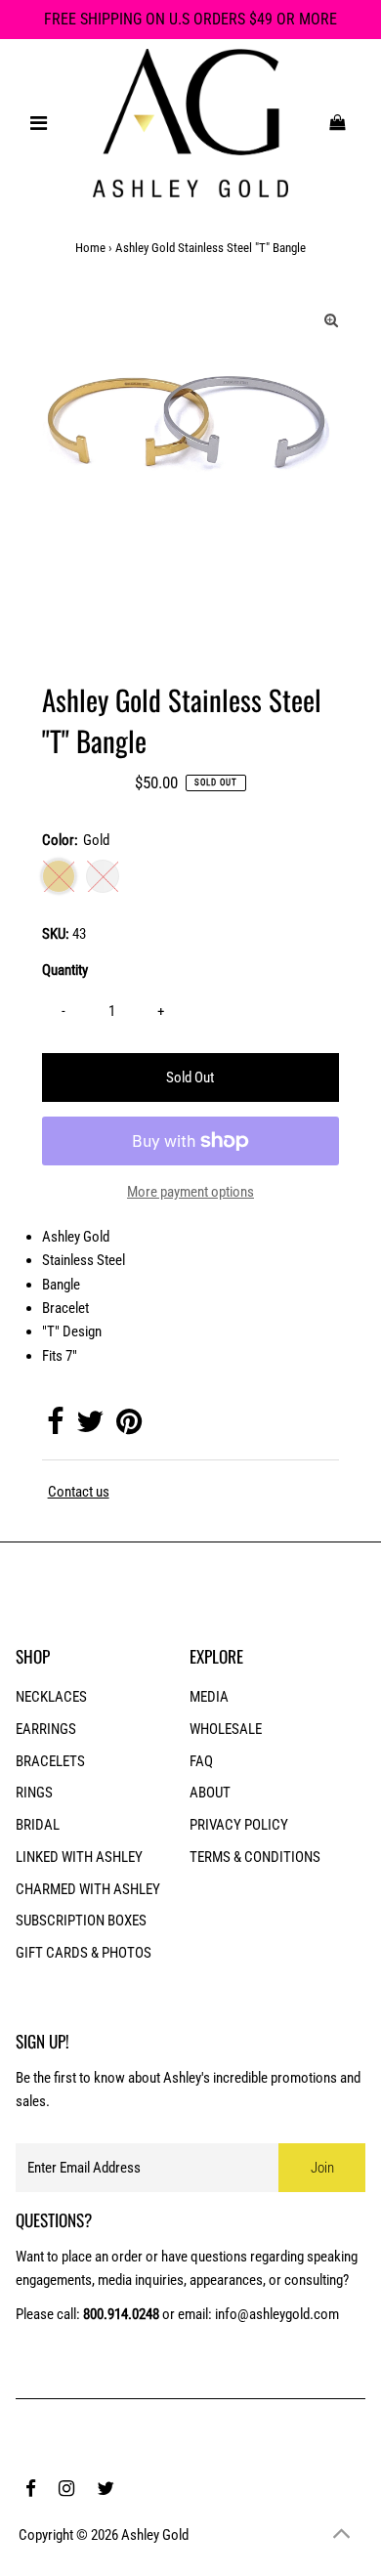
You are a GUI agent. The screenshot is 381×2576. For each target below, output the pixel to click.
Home (90, 248)
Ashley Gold (155, 2535)
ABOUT (210, 1793)
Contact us (79, 1492)
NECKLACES (51, 1697)
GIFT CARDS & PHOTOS (84, 1953)
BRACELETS (50, 1761)
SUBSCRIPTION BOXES (81, 1921)
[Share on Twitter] (90, 1427)
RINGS (34, 1793)
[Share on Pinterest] (129, 1427)
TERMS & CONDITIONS (255, 1857)
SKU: (56, 934)
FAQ (201, 1761)
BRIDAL (38, 1825)
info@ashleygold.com (277, 2314)
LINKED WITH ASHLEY (79, 1857)
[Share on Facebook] (55, 1427)
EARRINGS (46, 1729)
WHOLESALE (226, 1729)
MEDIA (209, 1697)
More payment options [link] (190, 1192)
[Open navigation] (39, 123)
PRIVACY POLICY (239, 1825)
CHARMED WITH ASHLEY (88, 1889)
